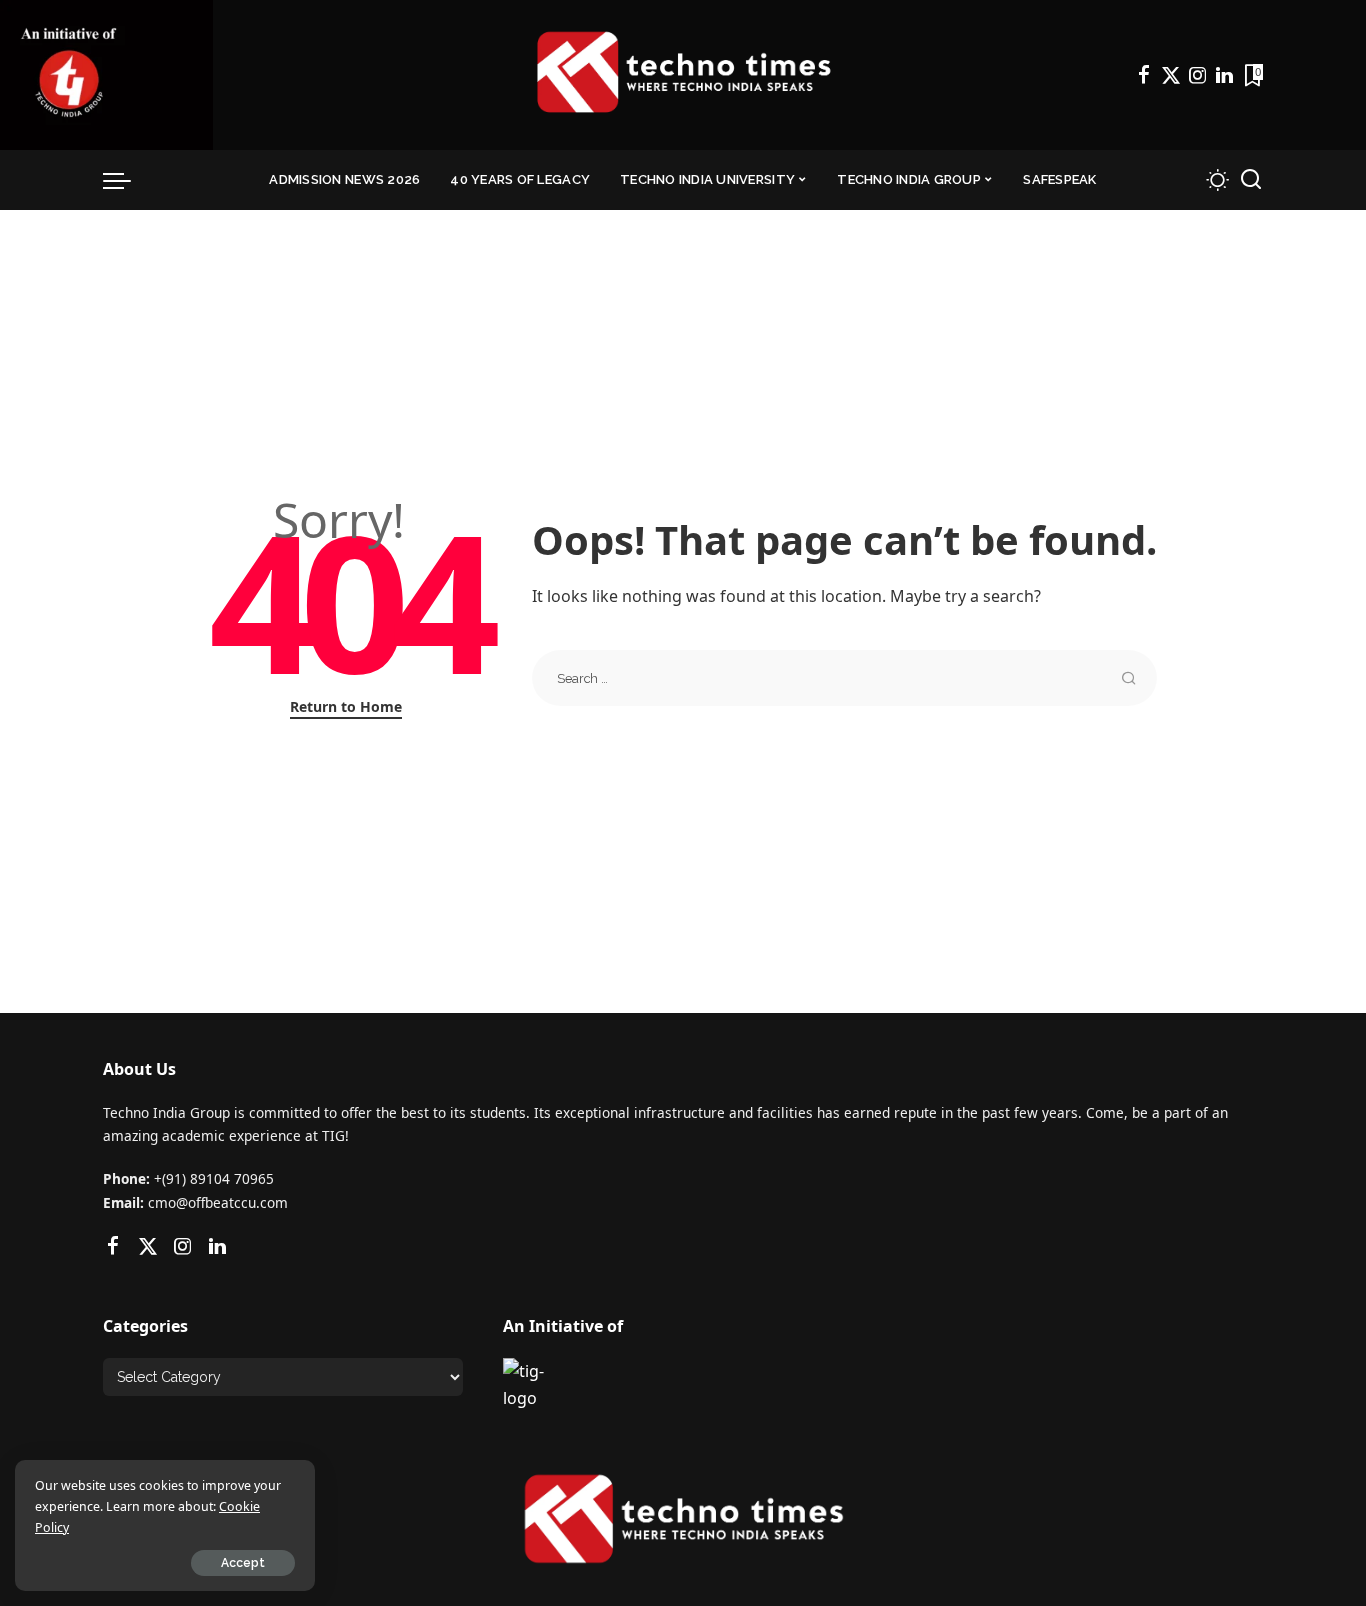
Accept (243, 1563)
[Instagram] (1198, 75)
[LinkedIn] (1224, 75)
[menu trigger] (127, 180)
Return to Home (346, 706)
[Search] (1251, 180)
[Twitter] (1171, 75)
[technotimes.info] (682, 75)
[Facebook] (1144, 75)
